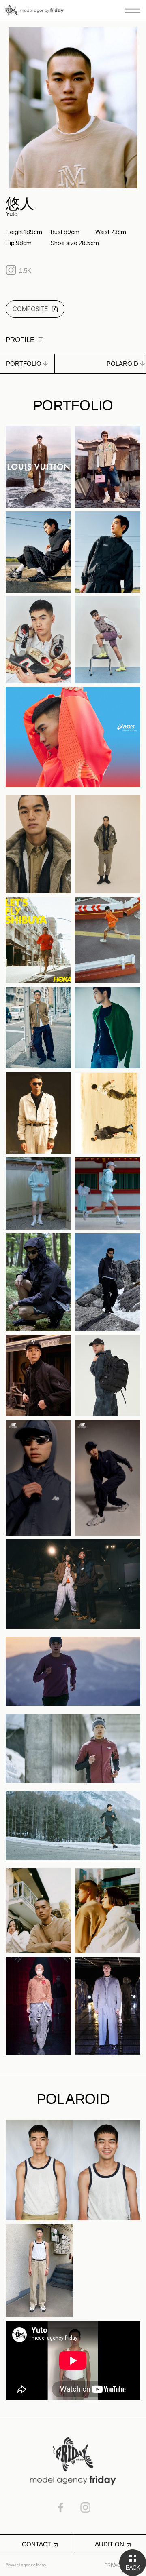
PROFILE (20, 340)
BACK (133, 2563)
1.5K (25, 271)
